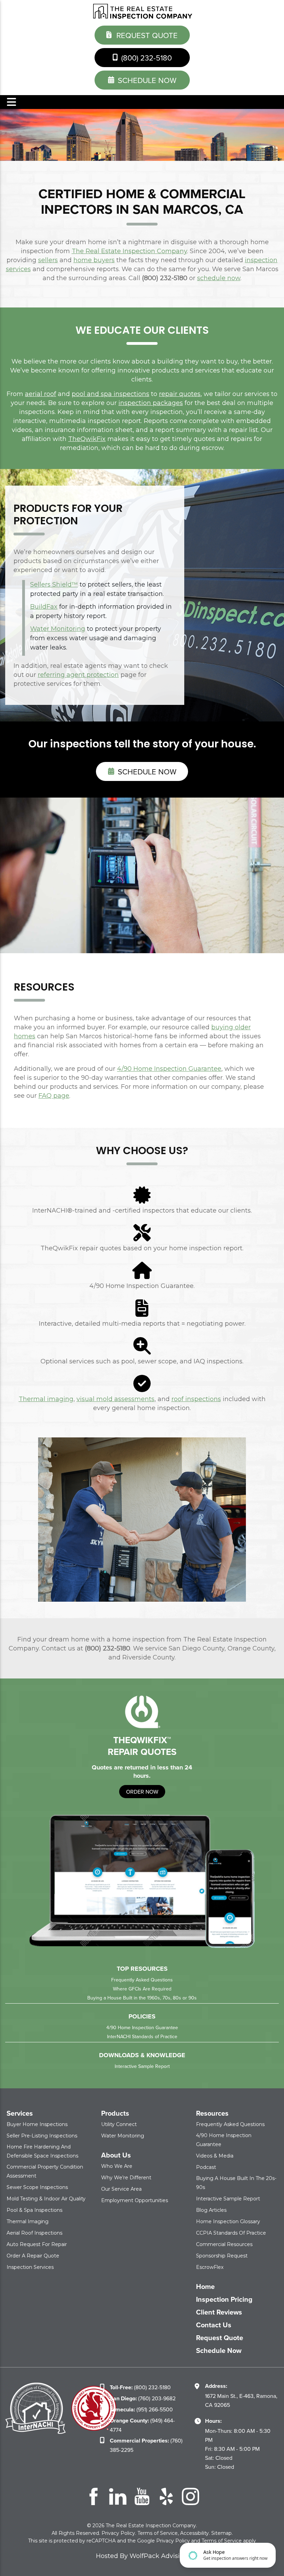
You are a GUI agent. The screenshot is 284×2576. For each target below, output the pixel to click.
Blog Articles (211, 2210)
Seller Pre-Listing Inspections (42, 2136)
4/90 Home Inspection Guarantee (169, 1069)
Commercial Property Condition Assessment (45, 2171)
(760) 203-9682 (143, 2398)
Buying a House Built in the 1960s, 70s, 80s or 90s (142, 1998)
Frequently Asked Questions (142, 1980)
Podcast (206, 2167)
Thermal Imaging (28, 2221)
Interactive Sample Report (142, 2066)
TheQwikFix (87, 439)
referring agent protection (78, 675)
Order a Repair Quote (33, 2256)
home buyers (94, 260)
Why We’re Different (126, 2178)
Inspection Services (30, 2267)
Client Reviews (219, 2312)
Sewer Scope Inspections (37, 2187)
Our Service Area (121, 2189)
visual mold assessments (116, 1399)
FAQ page (54, 1096)
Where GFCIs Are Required (142, 1989)
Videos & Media (215, 2156)
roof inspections (196, 1399)
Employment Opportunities (135, 2200)
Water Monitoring (58, 629)
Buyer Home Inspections (37, 2124)
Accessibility (194, 2533)
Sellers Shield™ (54, 585)
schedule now (146, 80)
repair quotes (180, 394)
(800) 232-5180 (145, 58)
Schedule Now (219, 2350)
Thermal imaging (46, 1399)
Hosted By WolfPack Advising (142, 2556)
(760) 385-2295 (146, 2445)
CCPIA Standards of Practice (231, 2233)
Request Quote (146, 35)
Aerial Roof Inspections (34, 2233)
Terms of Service (158, 2533)
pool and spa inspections (110, 394)
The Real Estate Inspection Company (129, 251)
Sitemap (221, 2533)
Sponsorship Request (222, 2256)
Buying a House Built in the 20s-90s (236, 2183)
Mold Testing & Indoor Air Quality (46, 2199)
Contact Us (214, 2325)
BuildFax (44, 607)
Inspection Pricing (224, 2299)
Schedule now (146, 771)
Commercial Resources (224, 2244)
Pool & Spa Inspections (34, 2210)
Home (205, 2287)
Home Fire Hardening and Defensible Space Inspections (42, 2151)
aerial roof (41, 394)
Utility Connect (119, 2124)
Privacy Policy (118, 2533)
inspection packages (151, 403)
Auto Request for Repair (37, 2244)
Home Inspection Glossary (228, 2221)
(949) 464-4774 (142, 2425)
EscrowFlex (210, 2267)
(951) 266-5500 (141, 2409)
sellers (48, 260)
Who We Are (117, 2166)
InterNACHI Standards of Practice (142, 2036)
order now (142, 1792)
